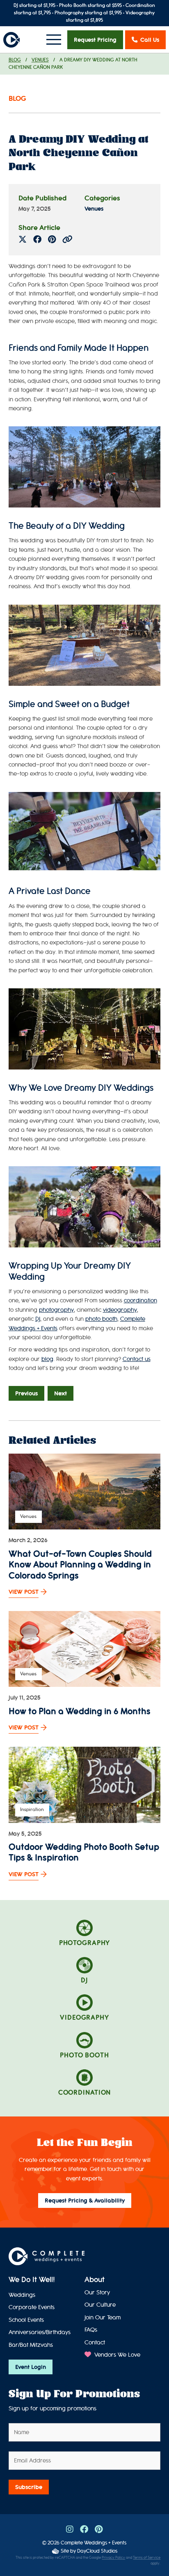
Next (61, 1393)
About (95, 2280)
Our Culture (100, 2305)
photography (56, 1310)
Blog (15, 60)
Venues (40, 60)
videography (120, 1310)
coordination (140, 1301)
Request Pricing (95, 40)
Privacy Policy (113, 2558)
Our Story (97, 2293)
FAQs (91, 2330)
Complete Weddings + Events (94, 2543)
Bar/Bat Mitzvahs (31, 2345)
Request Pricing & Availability (85, 2201)
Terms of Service (147, 2558)
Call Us (150, 40)
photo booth (101, 1319)
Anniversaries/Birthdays (40, 2332)
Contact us (137, 1359)
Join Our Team (103, 2318)
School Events (26, 2320)
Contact (95, 2343)
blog (47, 1359)
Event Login (31, 2367)
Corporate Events (32, 2307)
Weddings (22, 2295)
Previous (26, 1393)
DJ (38, 1319)
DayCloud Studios (97, 2551)
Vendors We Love (116, 2355)
